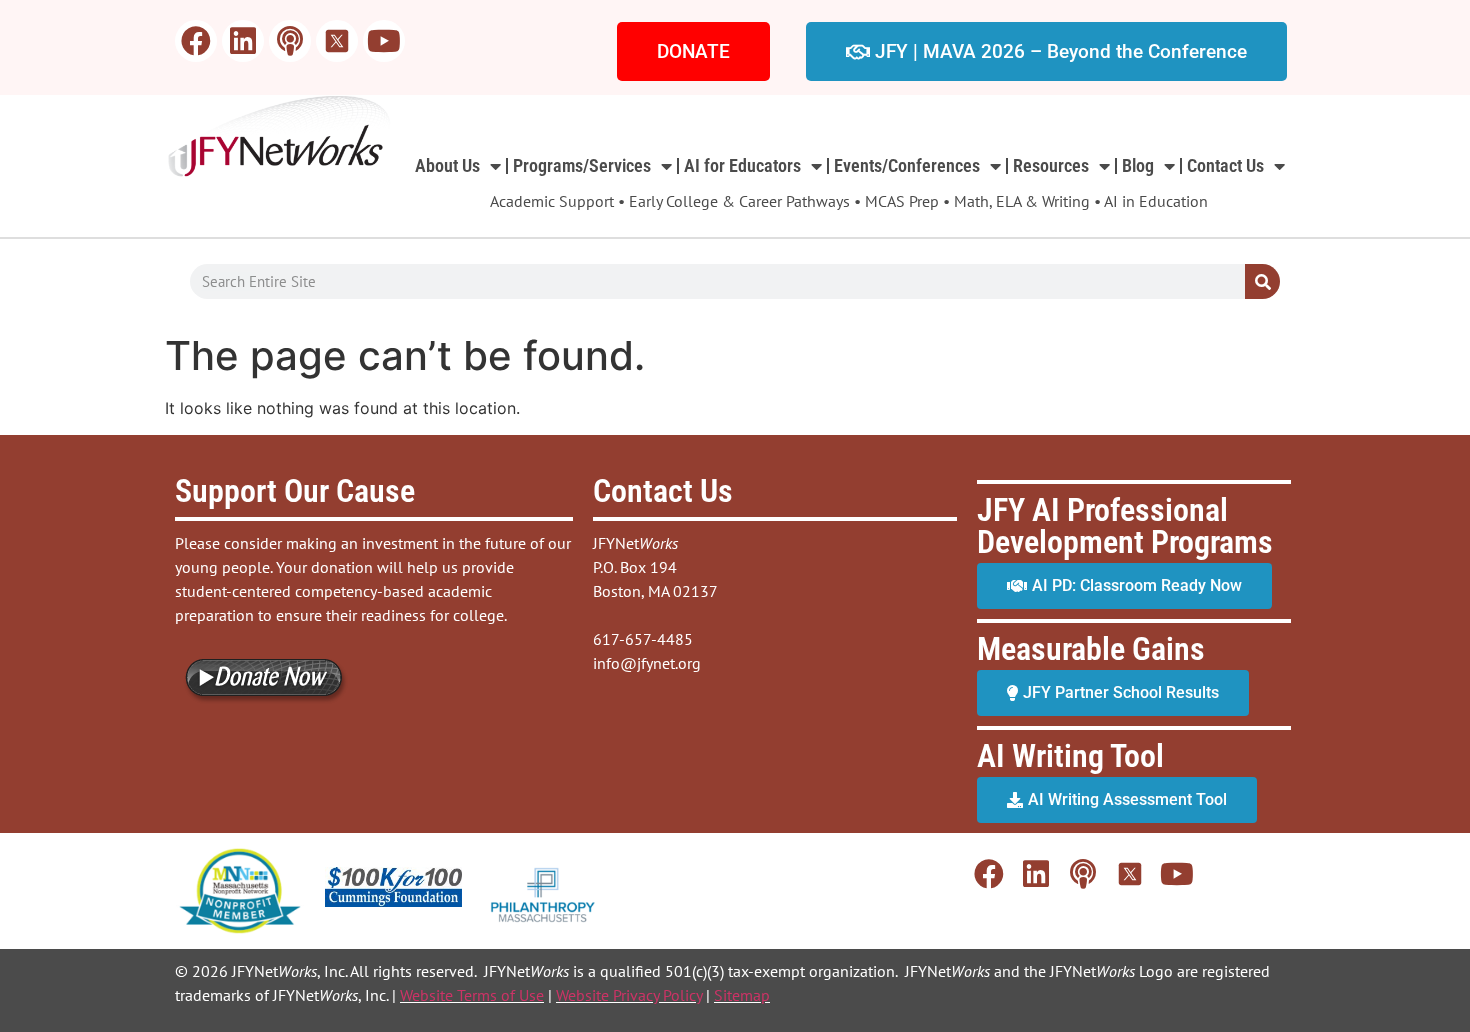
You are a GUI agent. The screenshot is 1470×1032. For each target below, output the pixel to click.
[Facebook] (196, 41)
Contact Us (1225, 165)
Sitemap (742, 995)
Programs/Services (582, 165)
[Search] (1262, 281)
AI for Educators (742, 165)
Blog (1138, 165)
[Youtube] (384, 41)
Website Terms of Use (472, 995)
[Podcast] (290, 41)
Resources (1051, 165)
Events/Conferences (907, 165)
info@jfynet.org (647, 663)
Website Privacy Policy (629, 995)
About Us (447, 165)
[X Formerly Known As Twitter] (337, 41)
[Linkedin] (243, 41)
